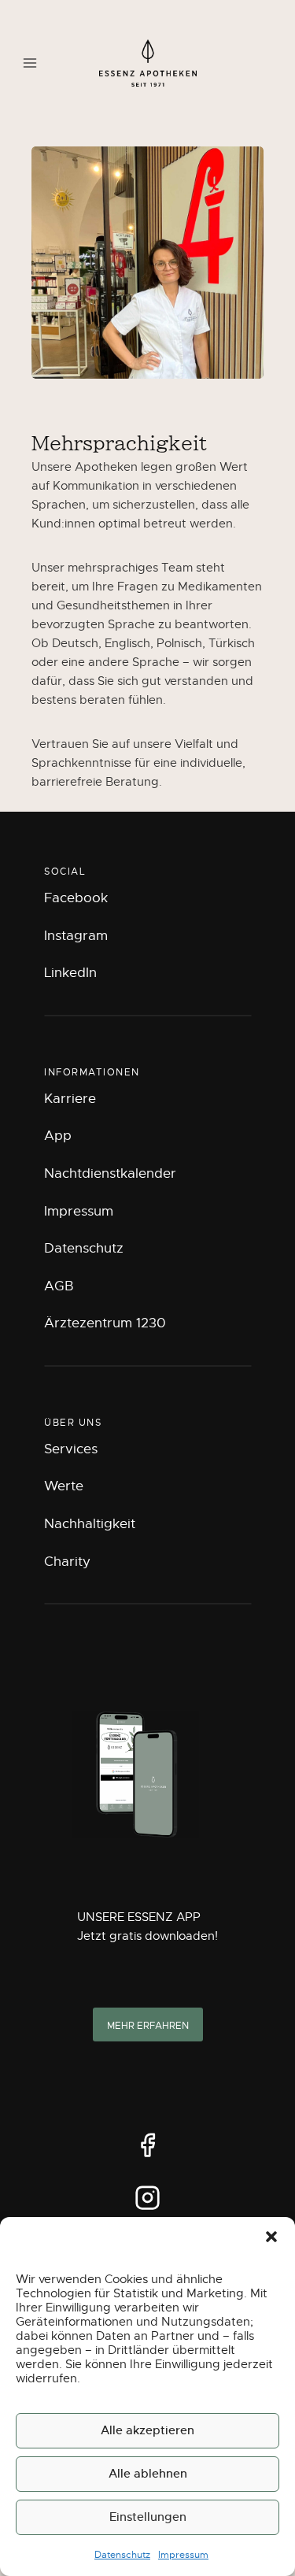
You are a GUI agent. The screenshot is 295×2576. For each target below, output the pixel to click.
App (58, 1136)
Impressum (183, 2555)
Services (71, 1449)
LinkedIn (70, 973)
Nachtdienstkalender (110, 1173)
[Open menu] (30, 63)
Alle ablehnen (148, 2473)
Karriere (70, 1099)
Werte (64, 1486)
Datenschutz (122, 2555)
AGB (59, 1286)
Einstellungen (148, 2517)
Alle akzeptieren (147, 2430)
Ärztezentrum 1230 (105, 1323)
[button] (271, 2237)
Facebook (76, 898)
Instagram (76, 936)
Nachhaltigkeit (90, 1524)
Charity (67, 1562)
